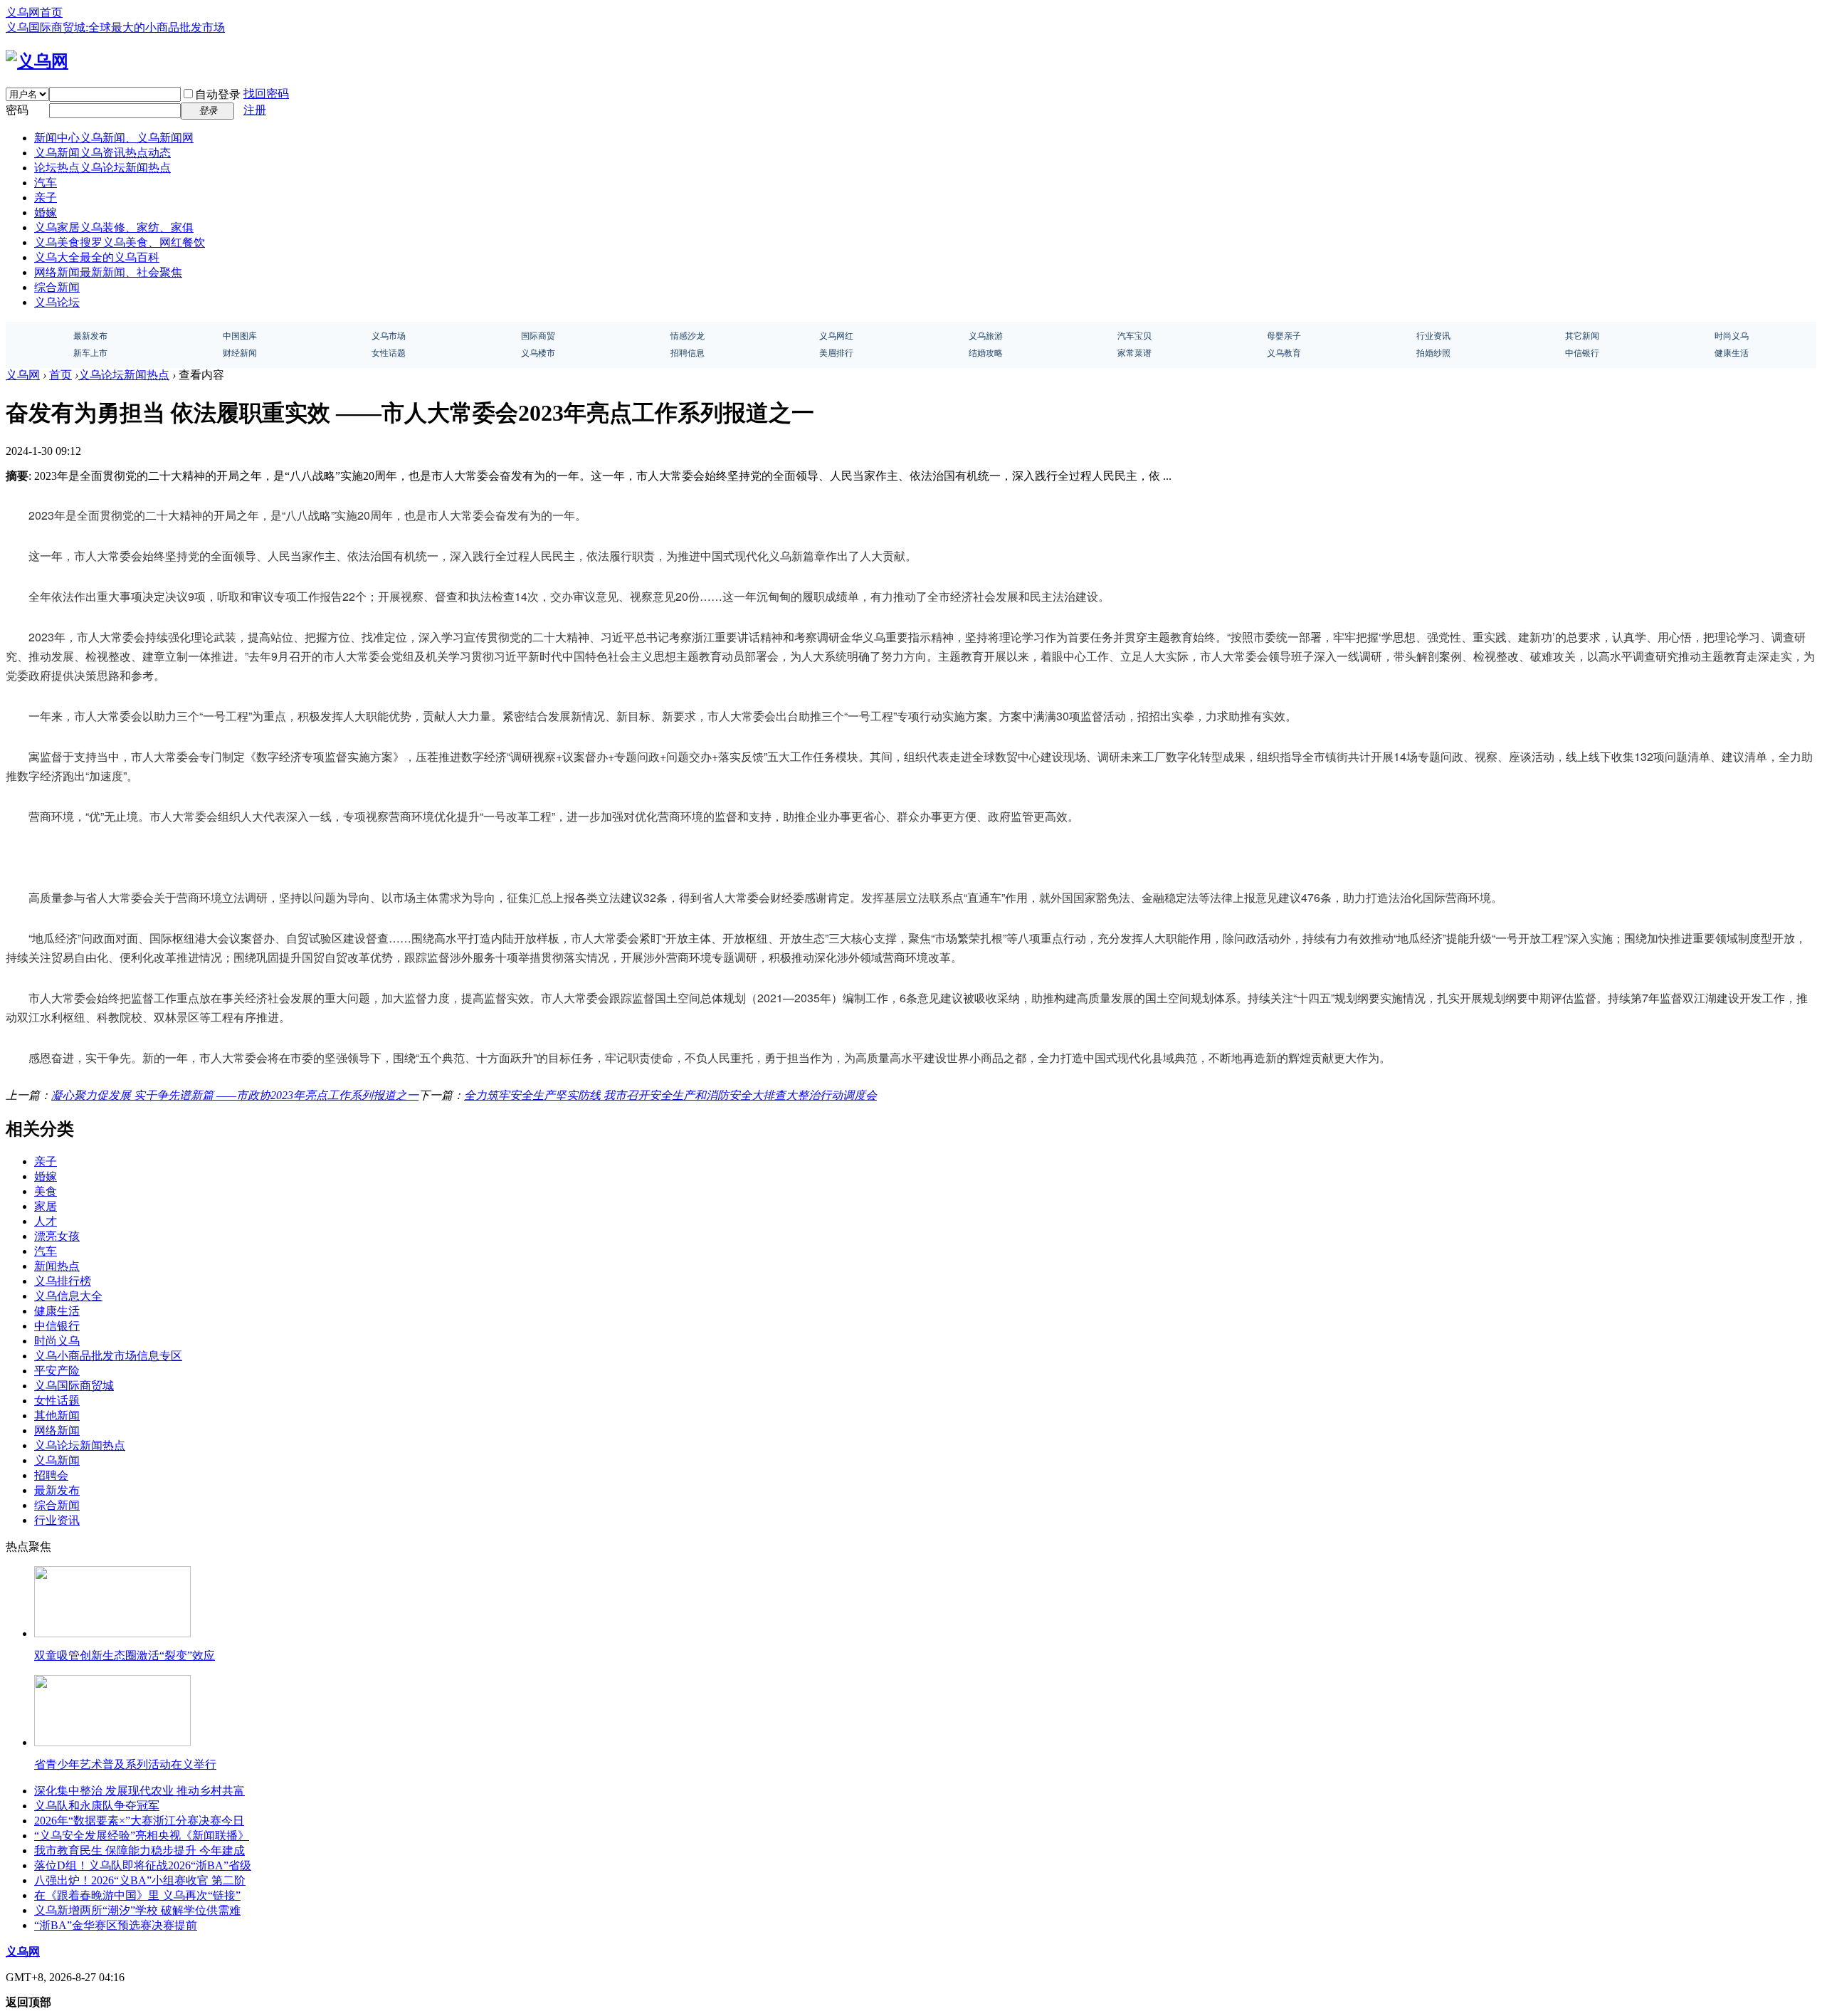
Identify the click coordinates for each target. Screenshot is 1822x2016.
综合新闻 (57, 287)
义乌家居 (114, 227)
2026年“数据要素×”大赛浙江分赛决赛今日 (139, 1821)
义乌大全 (97, 257)
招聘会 (51, 1475)
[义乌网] (37, 61)
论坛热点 (102, 168)
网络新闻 (108, 272)
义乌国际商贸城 (74, 1386)
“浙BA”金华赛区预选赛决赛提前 (116, 1925)
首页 (60, 375)
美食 (46, 1191)
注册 (255, 110)
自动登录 (218, 94)
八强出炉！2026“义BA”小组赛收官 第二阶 (140, 1880)
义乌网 (23, 375)
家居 (46, 1206)
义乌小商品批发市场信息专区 (108, 1356)
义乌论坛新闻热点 (124, 375)
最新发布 (57, 1490)
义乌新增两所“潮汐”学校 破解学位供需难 (137, 1910)
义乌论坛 (57, 302)
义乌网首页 (34, 12)
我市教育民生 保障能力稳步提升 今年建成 (139, 1850)
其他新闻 (57, 1416)
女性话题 (57, 1401)
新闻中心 (114, 138)
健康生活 (57, 1311)
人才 (46, 1221)
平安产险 (57, 1371)
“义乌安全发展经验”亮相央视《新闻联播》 (142, 1836)
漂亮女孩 (57, 1236)
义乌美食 (120, 242)
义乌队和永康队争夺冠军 (97, 1806)
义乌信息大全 (68, 1296)
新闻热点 (57, 1266)
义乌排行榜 (63, 1281)
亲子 (46, 198)
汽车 (46, 183)
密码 (17, 110)
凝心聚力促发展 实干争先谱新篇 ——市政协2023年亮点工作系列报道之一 (235, 1095)
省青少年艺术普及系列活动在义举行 (125, 1764)
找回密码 (266, 94)
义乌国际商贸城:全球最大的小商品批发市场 (115, 27)
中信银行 (57, 1326)
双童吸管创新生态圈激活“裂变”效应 (125, 1655)
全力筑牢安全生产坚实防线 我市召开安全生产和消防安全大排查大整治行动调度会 (670, 1095)
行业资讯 (57, 1520)
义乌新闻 (102, 153)
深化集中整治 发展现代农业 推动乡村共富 (139, 1791)
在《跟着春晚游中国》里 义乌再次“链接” (137, 1895)
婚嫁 (46, 212)
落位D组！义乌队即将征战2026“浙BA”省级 (143, 1865)
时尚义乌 (57, 1341)
